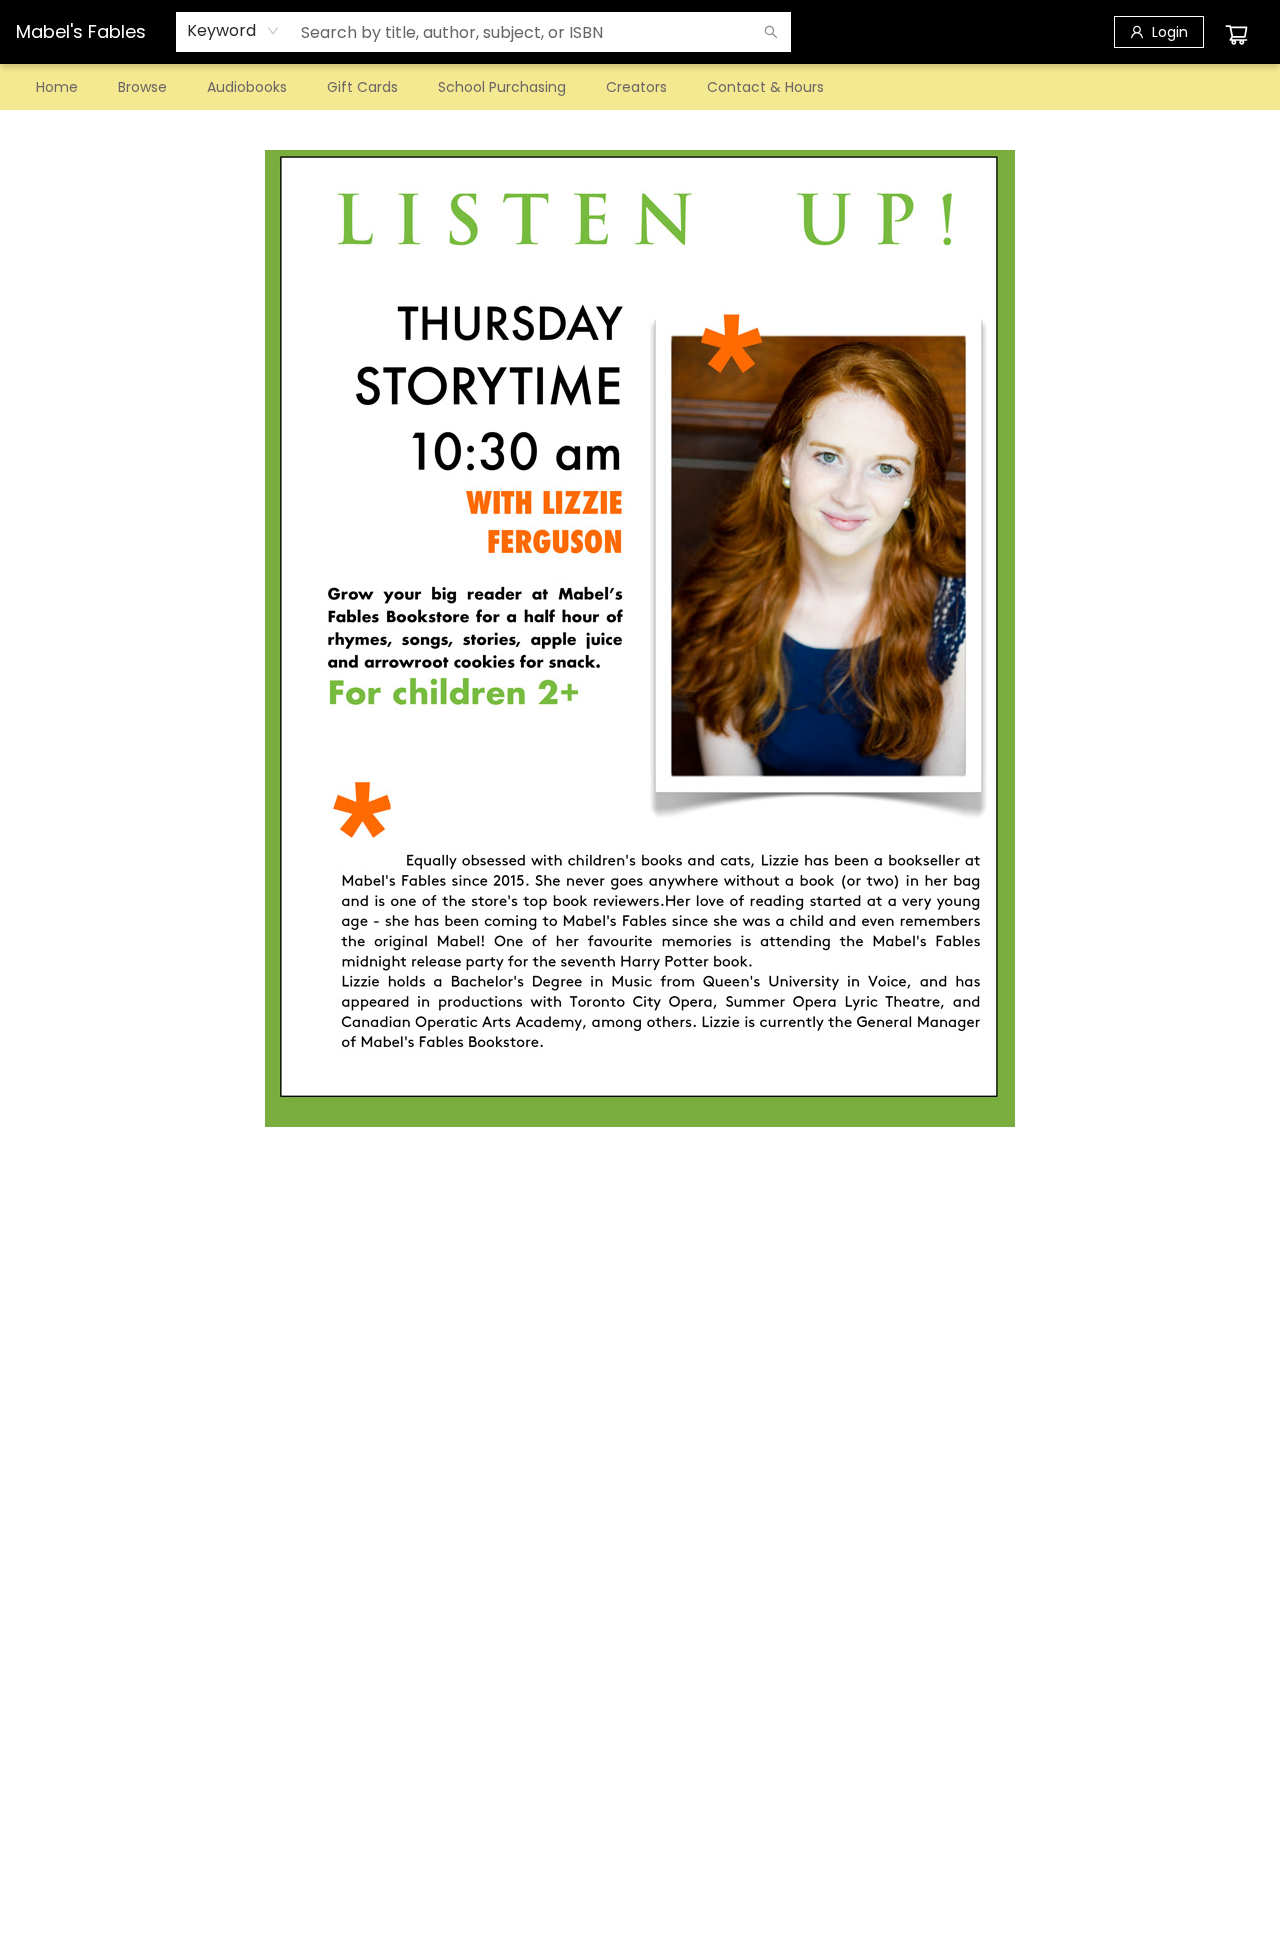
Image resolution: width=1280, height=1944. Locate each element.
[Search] (771, 32)
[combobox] (233, 31)
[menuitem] (57, 87)
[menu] (640, 87)
